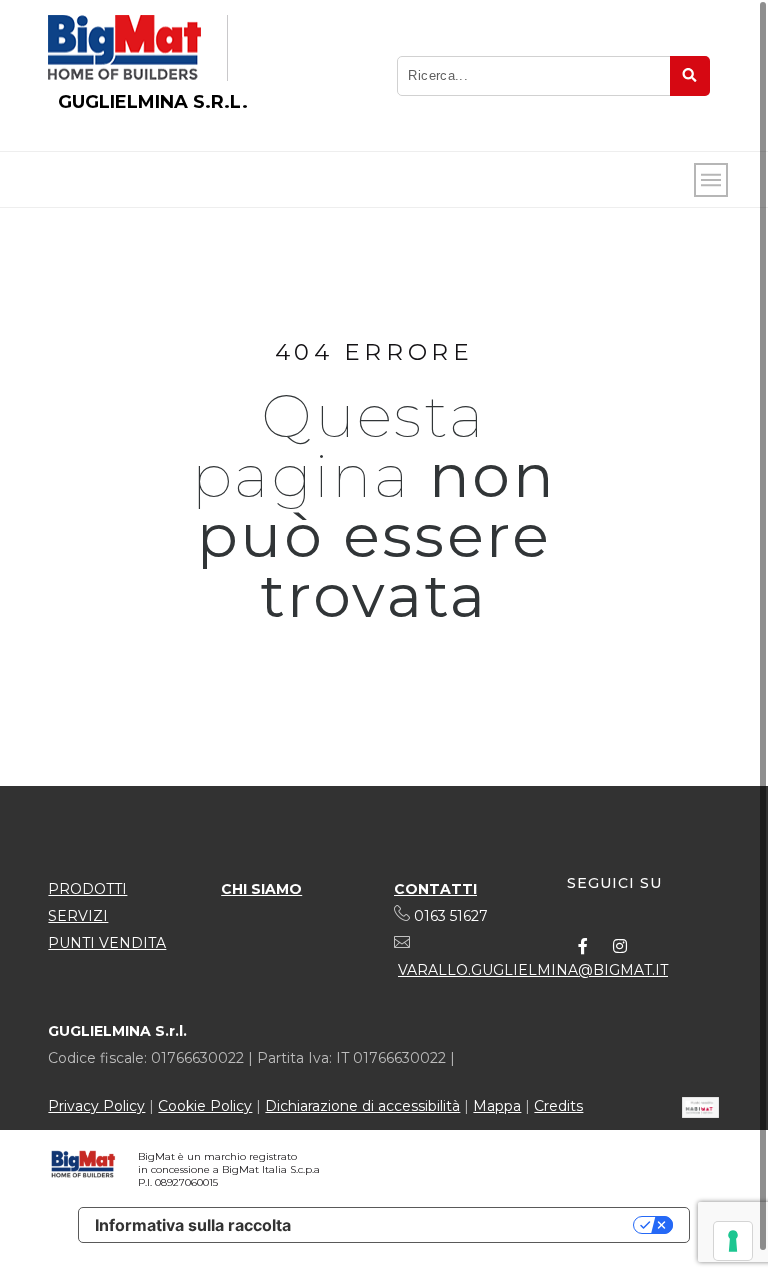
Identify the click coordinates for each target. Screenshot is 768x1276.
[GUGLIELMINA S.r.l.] (124, 48)
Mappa (497, 1106)
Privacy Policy (96, 1106)
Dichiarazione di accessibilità (362, 1106)
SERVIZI (78, 916)
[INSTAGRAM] (620, 946)
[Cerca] (690, 76)
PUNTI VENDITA (107, 943)
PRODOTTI (87, 889)
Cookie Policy (205, 1106)
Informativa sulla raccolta (193, 1225)
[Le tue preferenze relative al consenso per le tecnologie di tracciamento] (733, 1241)
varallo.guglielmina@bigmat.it (533, 970)
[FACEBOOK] (583, 946)
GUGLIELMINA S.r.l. (153, 102)
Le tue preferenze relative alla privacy (472, 1225)
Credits (558, 1106)
